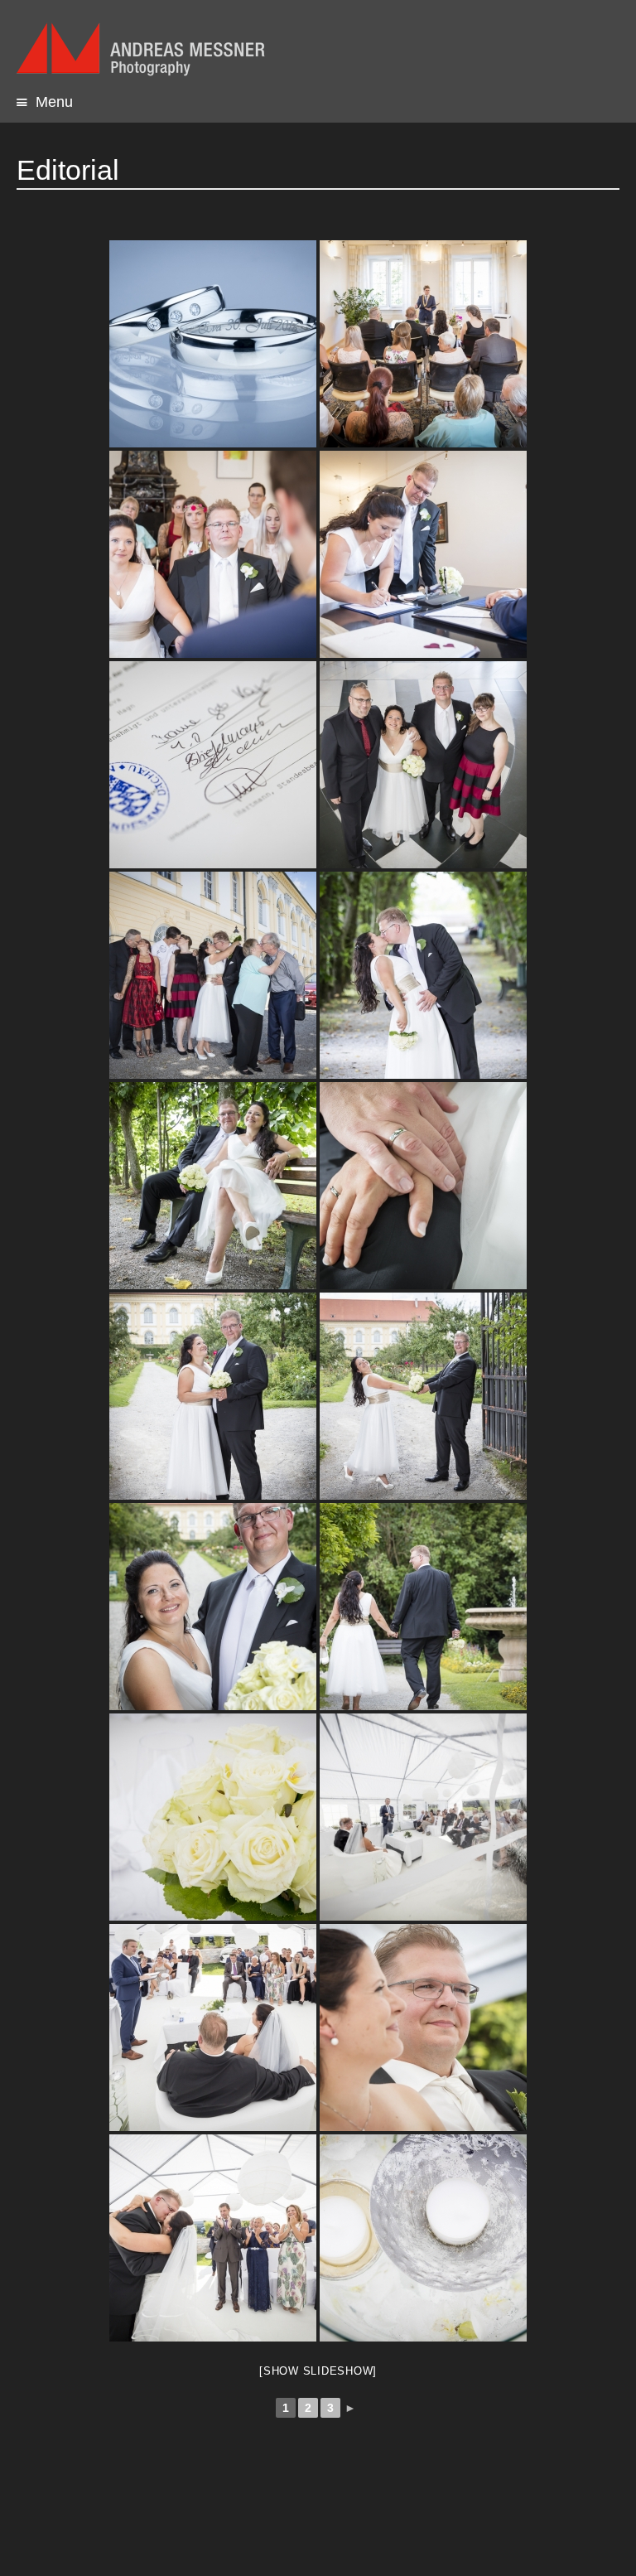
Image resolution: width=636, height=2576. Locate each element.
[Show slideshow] (318, 2371)
